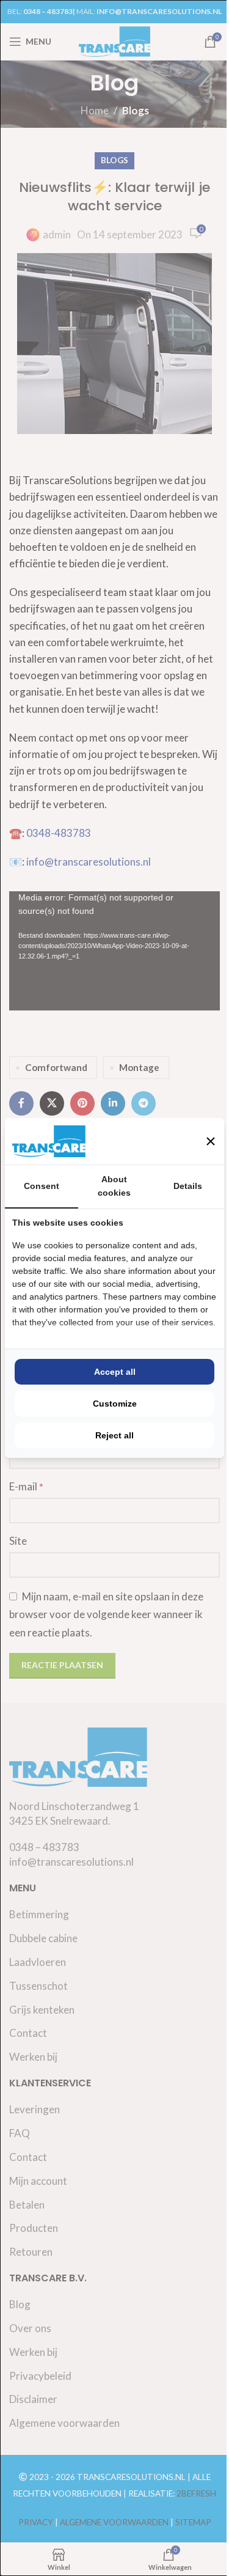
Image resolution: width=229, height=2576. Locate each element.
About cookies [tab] (114, 1186)
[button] (211, 1141)
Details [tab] (188, 1186)
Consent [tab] (42, 1186)
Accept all (115, 1372)
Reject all (114, 1435)
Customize (115, 1404)
